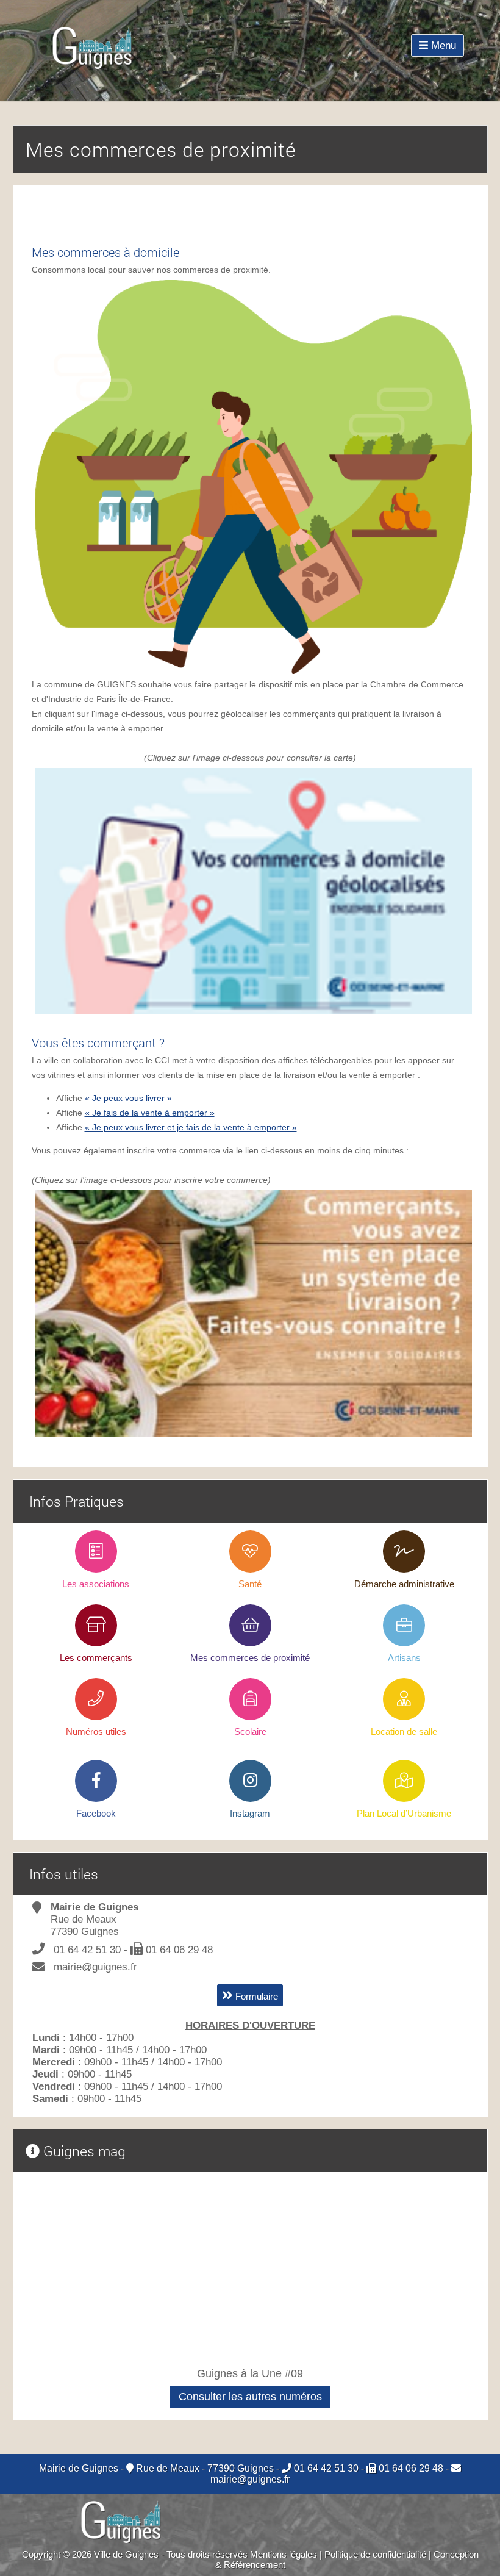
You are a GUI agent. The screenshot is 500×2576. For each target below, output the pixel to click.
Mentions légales (284, 2554)
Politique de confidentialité (375, 2554)
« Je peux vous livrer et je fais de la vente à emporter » (191, 1127)
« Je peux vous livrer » (128, 1098)
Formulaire (255, 1996)
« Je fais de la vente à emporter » (150, 1113)
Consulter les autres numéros (250, 2397)
